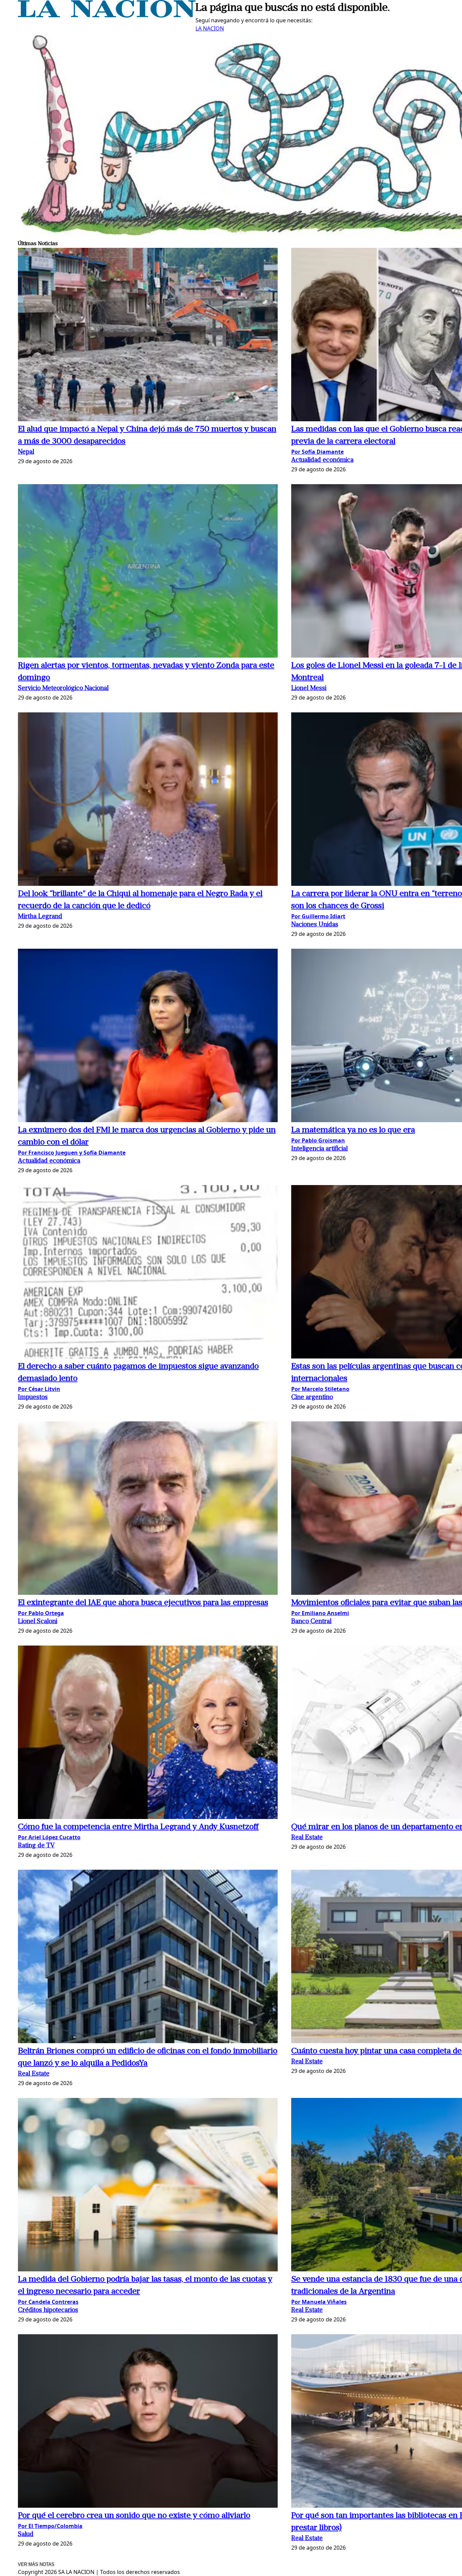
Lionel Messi (309, 689)
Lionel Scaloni (38, 1622)
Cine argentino (312, 1398)
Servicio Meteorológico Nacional (63, 689)
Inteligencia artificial (319, 1149)
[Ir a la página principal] (107, 16)
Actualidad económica (322, 460)
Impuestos (33, 1398)
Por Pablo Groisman (318, 1140)
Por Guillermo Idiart (318, 916)
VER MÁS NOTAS (36, 2564)
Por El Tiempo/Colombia (50, 2526)
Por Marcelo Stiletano (320, 1389)
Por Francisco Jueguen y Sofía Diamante (72, 1153)
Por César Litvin (39, 1389)
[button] (148, 336)
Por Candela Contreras (48, 2302)
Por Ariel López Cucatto (49, 1837)
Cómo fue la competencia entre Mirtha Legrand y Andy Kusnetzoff (138, 1827)
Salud (26, 2535)
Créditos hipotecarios (48, 2310)
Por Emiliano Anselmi (320, 1613)
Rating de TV (36, 1846)
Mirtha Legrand (40, 917)
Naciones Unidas (315, 925)
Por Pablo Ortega (41, 1613)
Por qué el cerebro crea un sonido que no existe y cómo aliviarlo (134, 2516)
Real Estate (307, 1838)
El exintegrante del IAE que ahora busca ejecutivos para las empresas (143, 1603)
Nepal (26, 452)
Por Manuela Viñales (319, 2302)
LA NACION (210, 28)
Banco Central (311, 1622)
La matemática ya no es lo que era (353, 1130)
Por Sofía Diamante (317, 452)
